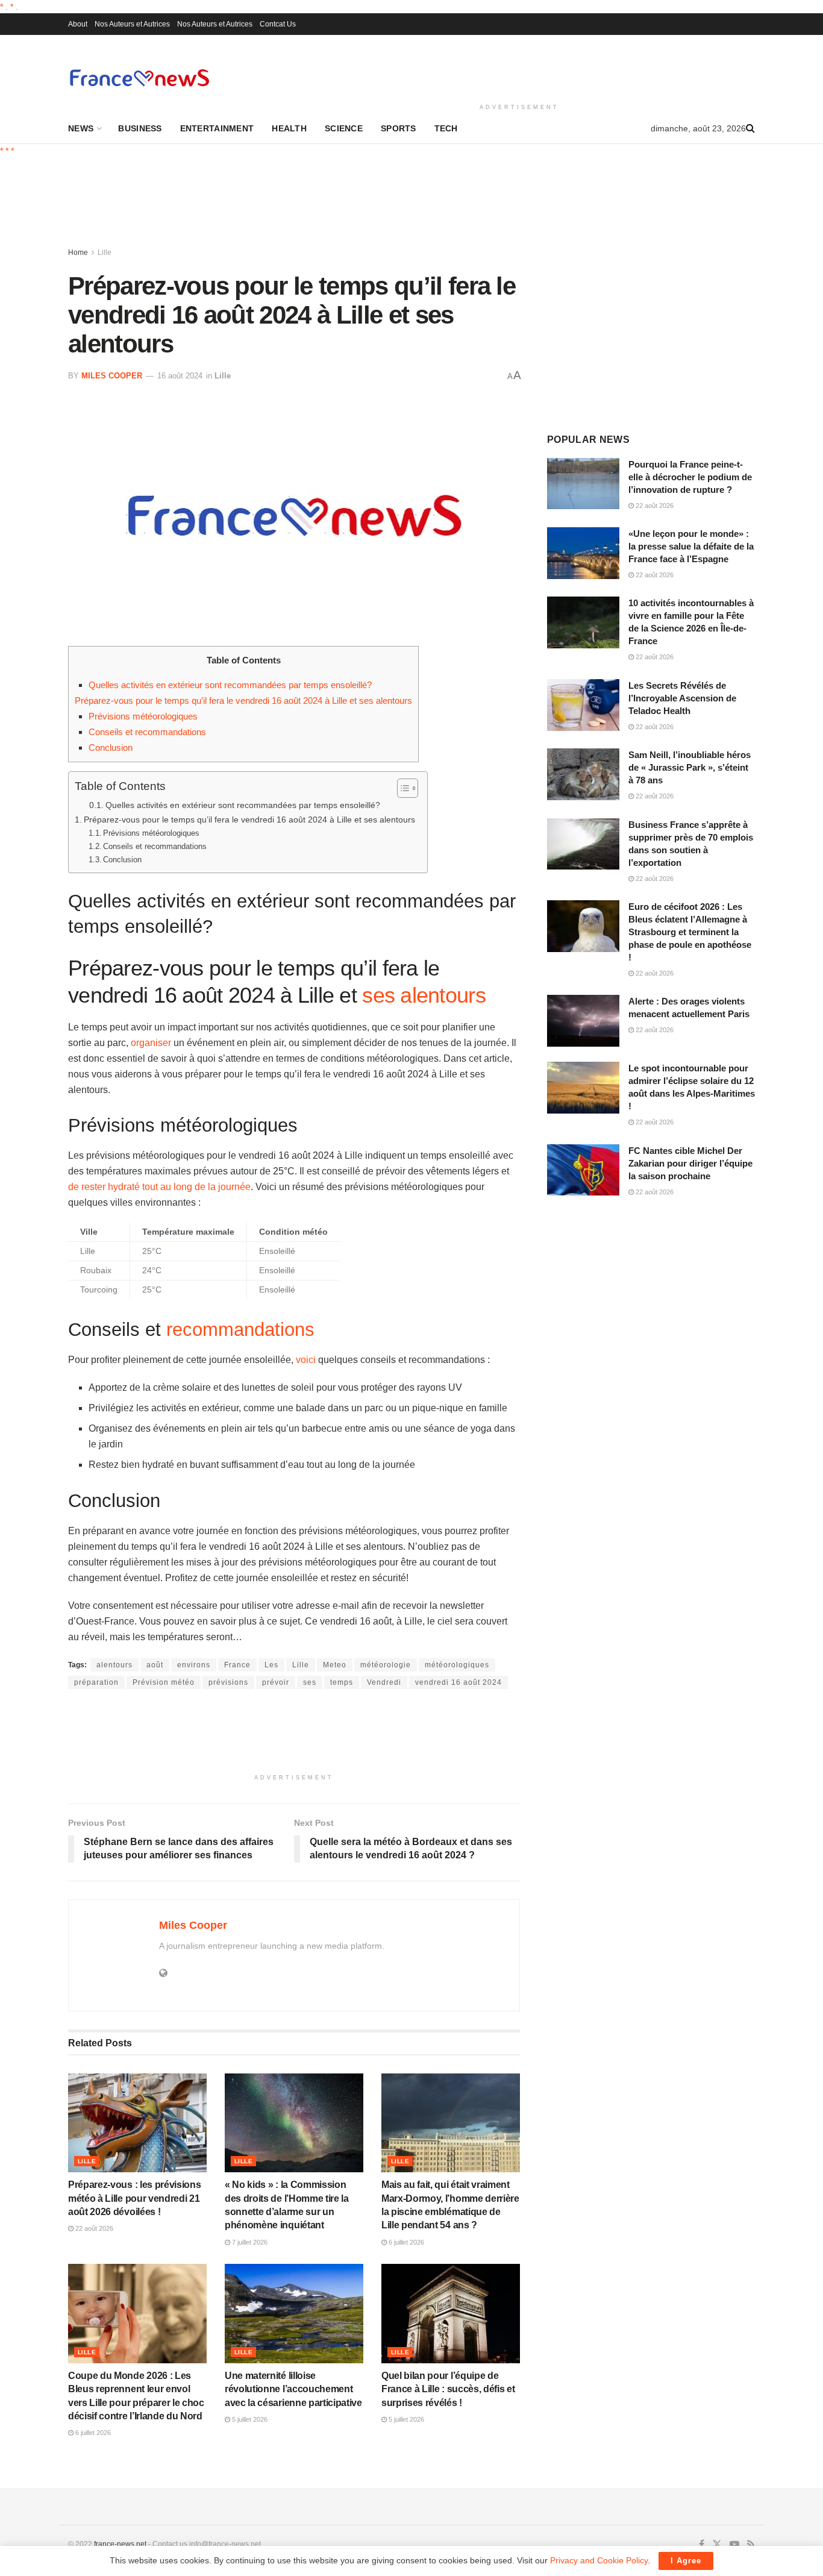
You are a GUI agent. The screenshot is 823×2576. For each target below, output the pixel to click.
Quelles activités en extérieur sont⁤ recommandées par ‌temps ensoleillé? (230, 685)
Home (78, 252)
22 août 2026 (93, 2228)
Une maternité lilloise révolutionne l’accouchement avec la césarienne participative (293, 2389)
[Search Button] (750, 128)
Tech (446, 128)
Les (271, 1665)
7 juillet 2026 (249, 2242)
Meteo (335, 1665)
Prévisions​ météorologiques (143, 716)
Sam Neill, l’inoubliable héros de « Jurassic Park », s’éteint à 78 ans (690, 767)
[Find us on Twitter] (717, 2545)
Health (289, 128)
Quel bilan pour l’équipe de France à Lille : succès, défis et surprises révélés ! (448, 2389)
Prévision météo (164, 1682)
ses (310, 1682)
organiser (151, 1043)
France (237, 1665)
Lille (105, 252)
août (155, 1665)
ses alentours (424, 995)
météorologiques (457, 1665)
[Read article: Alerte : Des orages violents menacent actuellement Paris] (583, 1021)
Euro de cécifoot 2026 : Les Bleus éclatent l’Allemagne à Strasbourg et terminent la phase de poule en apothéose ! (690, 932)
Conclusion (111, 747)
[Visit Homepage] (139, 77)
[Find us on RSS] (751, 2545)
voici (306, 1360)
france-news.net (120, 2544)
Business (140, 128)
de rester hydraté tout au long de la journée (159, 1187)
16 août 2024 (180, 376)
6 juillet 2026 (405, 2242)
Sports (399, 128)
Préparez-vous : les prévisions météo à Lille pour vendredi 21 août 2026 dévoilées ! (134, 2198)
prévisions (228, 1682)
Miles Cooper (112, 376)
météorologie (386, 1665)
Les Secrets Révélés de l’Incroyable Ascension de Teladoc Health (682, 698)
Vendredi (384, 1682)
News (81, 128)
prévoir (276, 1682)
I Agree (686, 2561)
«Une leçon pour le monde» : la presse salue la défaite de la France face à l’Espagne (691, 546)
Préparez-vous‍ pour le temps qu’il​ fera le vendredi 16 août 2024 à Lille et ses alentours (243, 700)
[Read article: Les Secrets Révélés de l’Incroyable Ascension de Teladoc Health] (583, 705)
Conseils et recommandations (147, 732)
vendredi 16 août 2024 (458, 1682)
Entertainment (217, 128)
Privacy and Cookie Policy (599, 2560)
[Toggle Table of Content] (402, 788)
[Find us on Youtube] (734, 2545)
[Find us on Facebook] (702, 2545)
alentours (114, 1665)
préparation (96, 1682)
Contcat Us (278, 24)
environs (194, 1665)
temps (342, 1682)
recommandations (240, 1330)
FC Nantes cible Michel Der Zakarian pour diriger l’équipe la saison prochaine (690, 1163)
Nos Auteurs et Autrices (132, 24)
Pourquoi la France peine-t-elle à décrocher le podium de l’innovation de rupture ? (690, 477)
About (78, 24)
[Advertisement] (519, 67)
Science (344, 128)
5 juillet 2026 (249, 2419)
